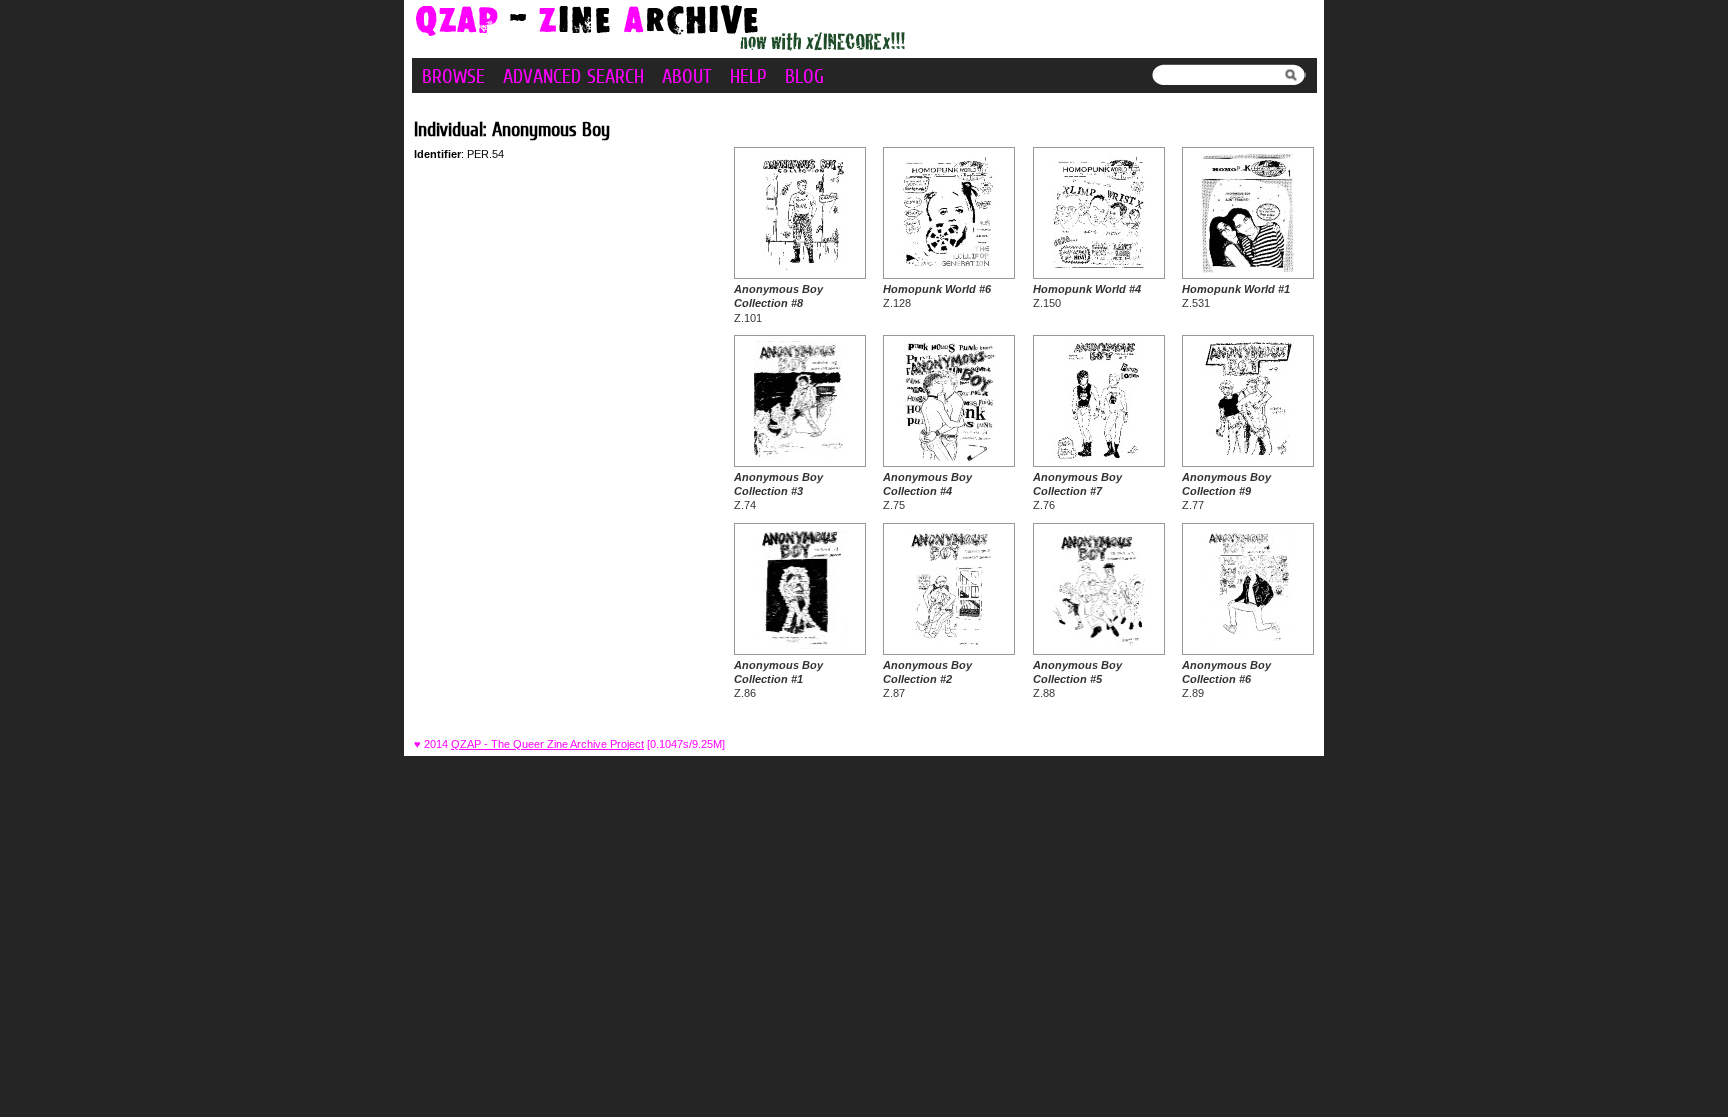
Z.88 (1077, 679)
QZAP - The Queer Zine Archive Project (547, 744)
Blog (804, 76)
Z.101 (778, 303)
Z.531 (1236, 296)
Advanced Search (573, 76)
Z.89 (1226, 679)
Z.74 (778, 491)
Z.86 (778, 679)
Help (748, 76)
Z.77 (1226, 491)
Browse (453, 76)
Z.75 (927, 491)
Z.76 (1077, 491)
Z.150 (1087, 296)
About (687, 76)
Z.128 (937, 296)
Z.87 (927, 679)
